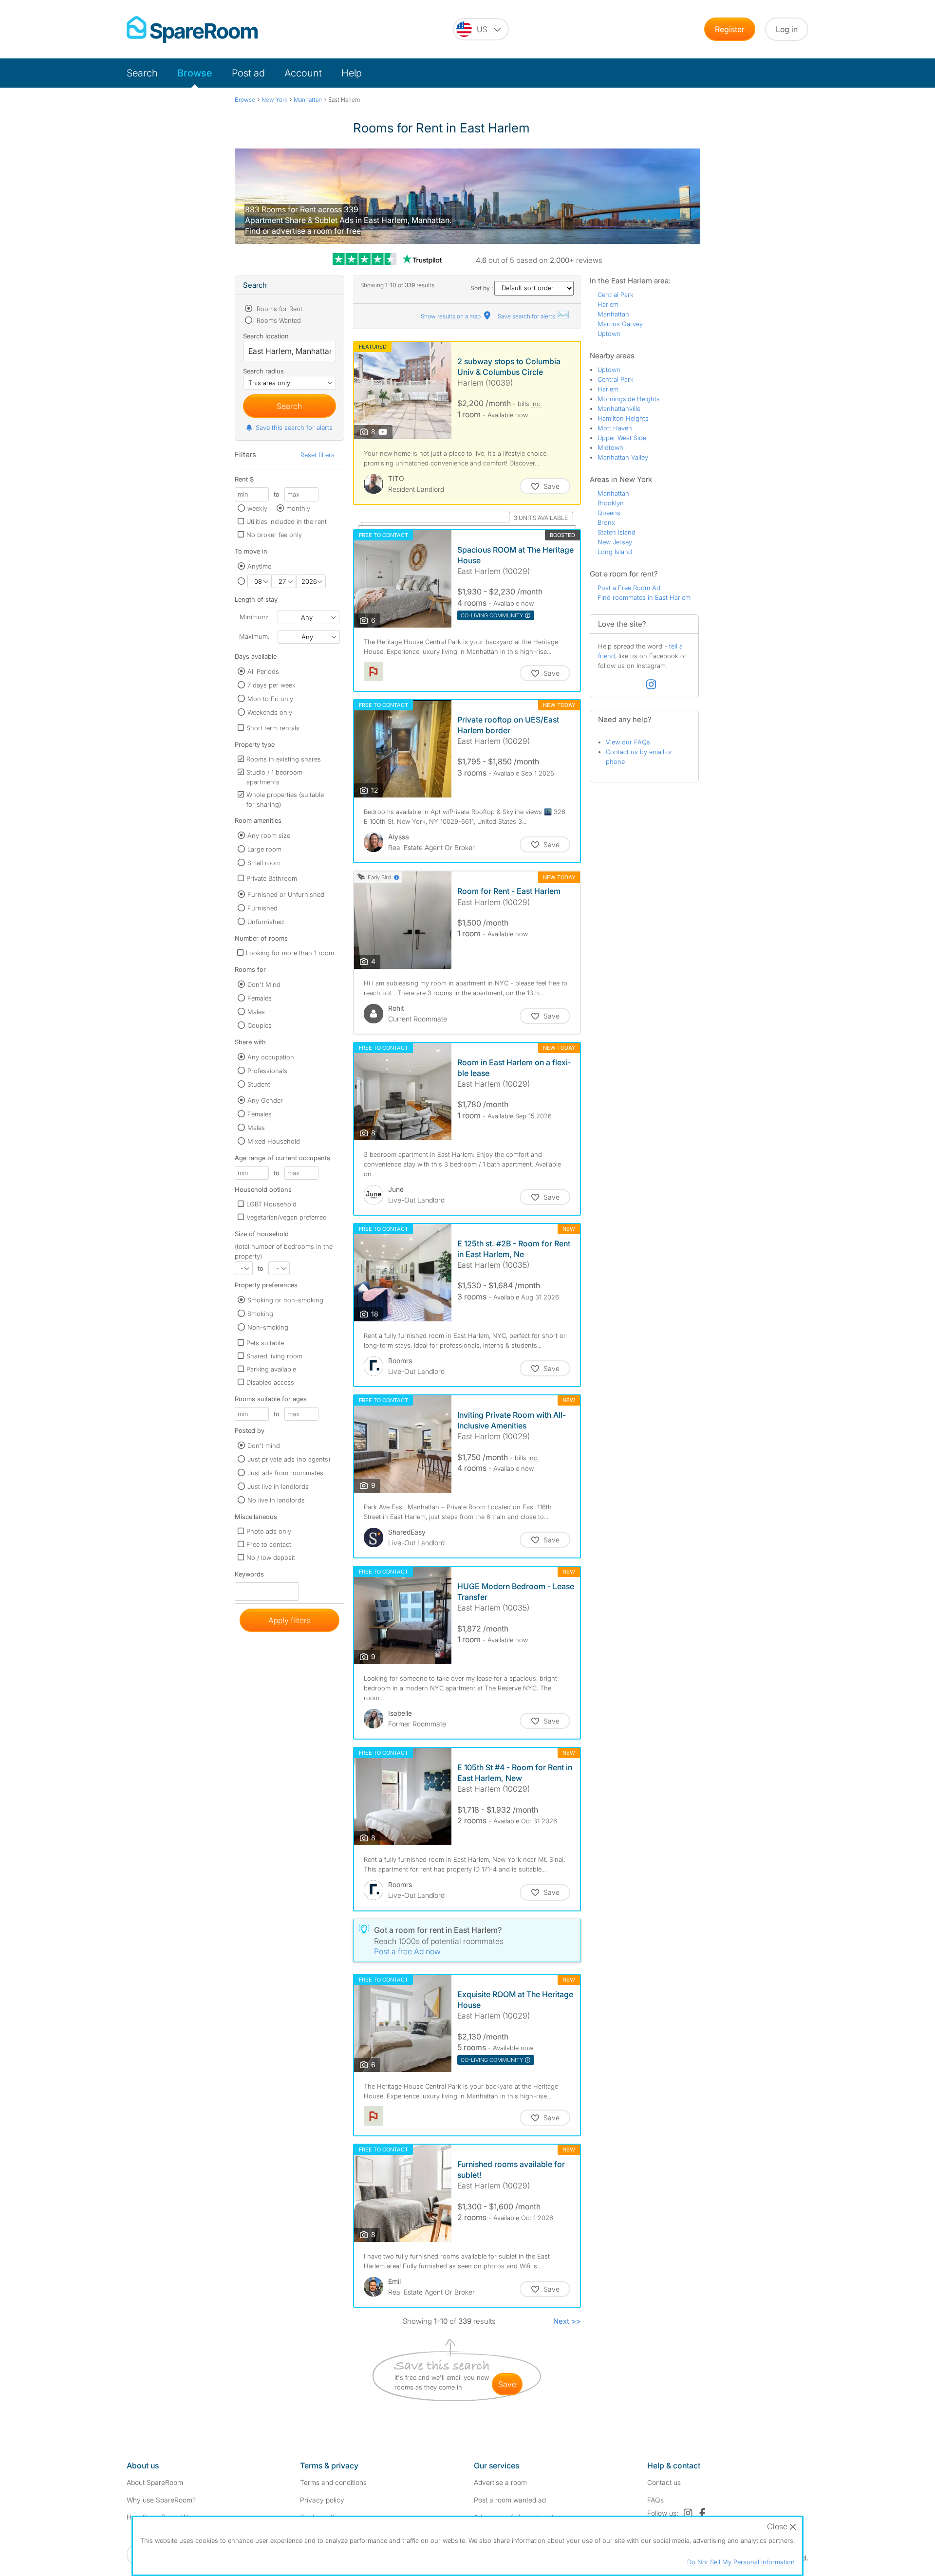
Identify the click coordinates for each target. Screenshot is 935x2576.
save (507, 2384)
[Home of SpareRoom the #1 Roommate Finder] (192, 29)
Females (260, 998)
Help (352, 73)
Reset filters (318, 455)
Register (730, 29)
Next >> (567, 2321)
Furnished (262, 908)
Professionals (267, 1071)
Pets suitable (265, 1343)
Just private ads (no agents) (289, 1459)
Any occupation (271, 1057)
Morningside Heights (629, 399)
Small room (264, 863)
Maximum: (254, 636)
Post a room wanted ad (510, 2500)
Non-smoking (268, 1327)
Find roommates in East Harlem (644, 597)
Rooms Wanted (278, 320)
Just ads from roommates (285, 1473)
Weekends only (270, 712)
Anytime (259, 566)
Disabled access (270, 1382)
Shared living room (274, 1356)
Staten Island (617, 532)
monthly (298, 508)
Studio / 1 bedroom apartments (274, 777)
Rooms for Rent (279, 309)
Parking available (271, 1369)
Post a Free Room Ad (629, 588)
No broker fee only (274, 535)
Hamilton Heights (623, 418)
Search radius (263, 371)
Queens (609, 513)
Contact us (664, 2482)
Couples (260, 1025)
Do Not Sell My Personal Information (741, 2562)
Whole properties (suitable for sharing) (285, 799)
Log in (787, 29)
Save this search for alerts (294, 427)
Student (259, 1084)
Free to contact (269, 1544)
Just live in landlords (278, 1486)
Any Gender (265, 1100)
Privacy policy (322, 2500)
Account (303, 73)
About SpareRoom (155, 2482)
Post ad (248, 73)
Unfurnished (266, 922)
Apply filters (290, 1620)
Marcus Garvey (620, 324)
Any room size (269, 835)
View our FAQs (628, 742)
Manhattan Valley (623, 457)
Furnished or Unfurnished (286, 894)
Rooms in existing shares (284, 759)
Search (142, 73)
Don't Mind (264, 984)
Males (256, 1012)
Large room (264, 849)
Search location (266, 336)
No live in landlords (276, 1500)
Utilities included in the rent (287, 521)
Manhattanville (619, 408)
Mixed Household (274, 1141)
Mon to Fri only (270, 699)
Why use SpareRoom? (161, 2500)
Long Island (615, 552)
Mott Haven (615, 428)
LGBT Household (271, 1204)
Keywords (249, 1576)
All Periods (263, 671)
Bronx (606, 522)
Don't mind (264, 1446)
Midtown (610, 447)
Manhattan (613, 314)
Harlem (608, 304)
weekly (257, 508)
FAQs (655, 2500)
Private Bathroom (272, 878)
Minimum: (254, 617)
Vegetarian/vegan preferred (287, 1217)
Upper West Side (622, 438)
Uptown (609, 334)
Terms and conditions (333, 2482)
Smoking (260, 1314)
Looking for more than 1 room (290, 953)
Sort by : (482, 288)
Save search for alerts (527, 316)
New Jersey (615, 542)
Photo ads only (269, 1531)
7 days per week (271, 685)
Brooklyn (611, 503)
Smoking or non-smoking (285, 1300)
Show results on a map (451, 316)
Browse (195, 73)
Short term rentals (273, 728)
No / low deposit (271, 1557)
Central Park (616, 295)
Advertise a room (500, 2482)
